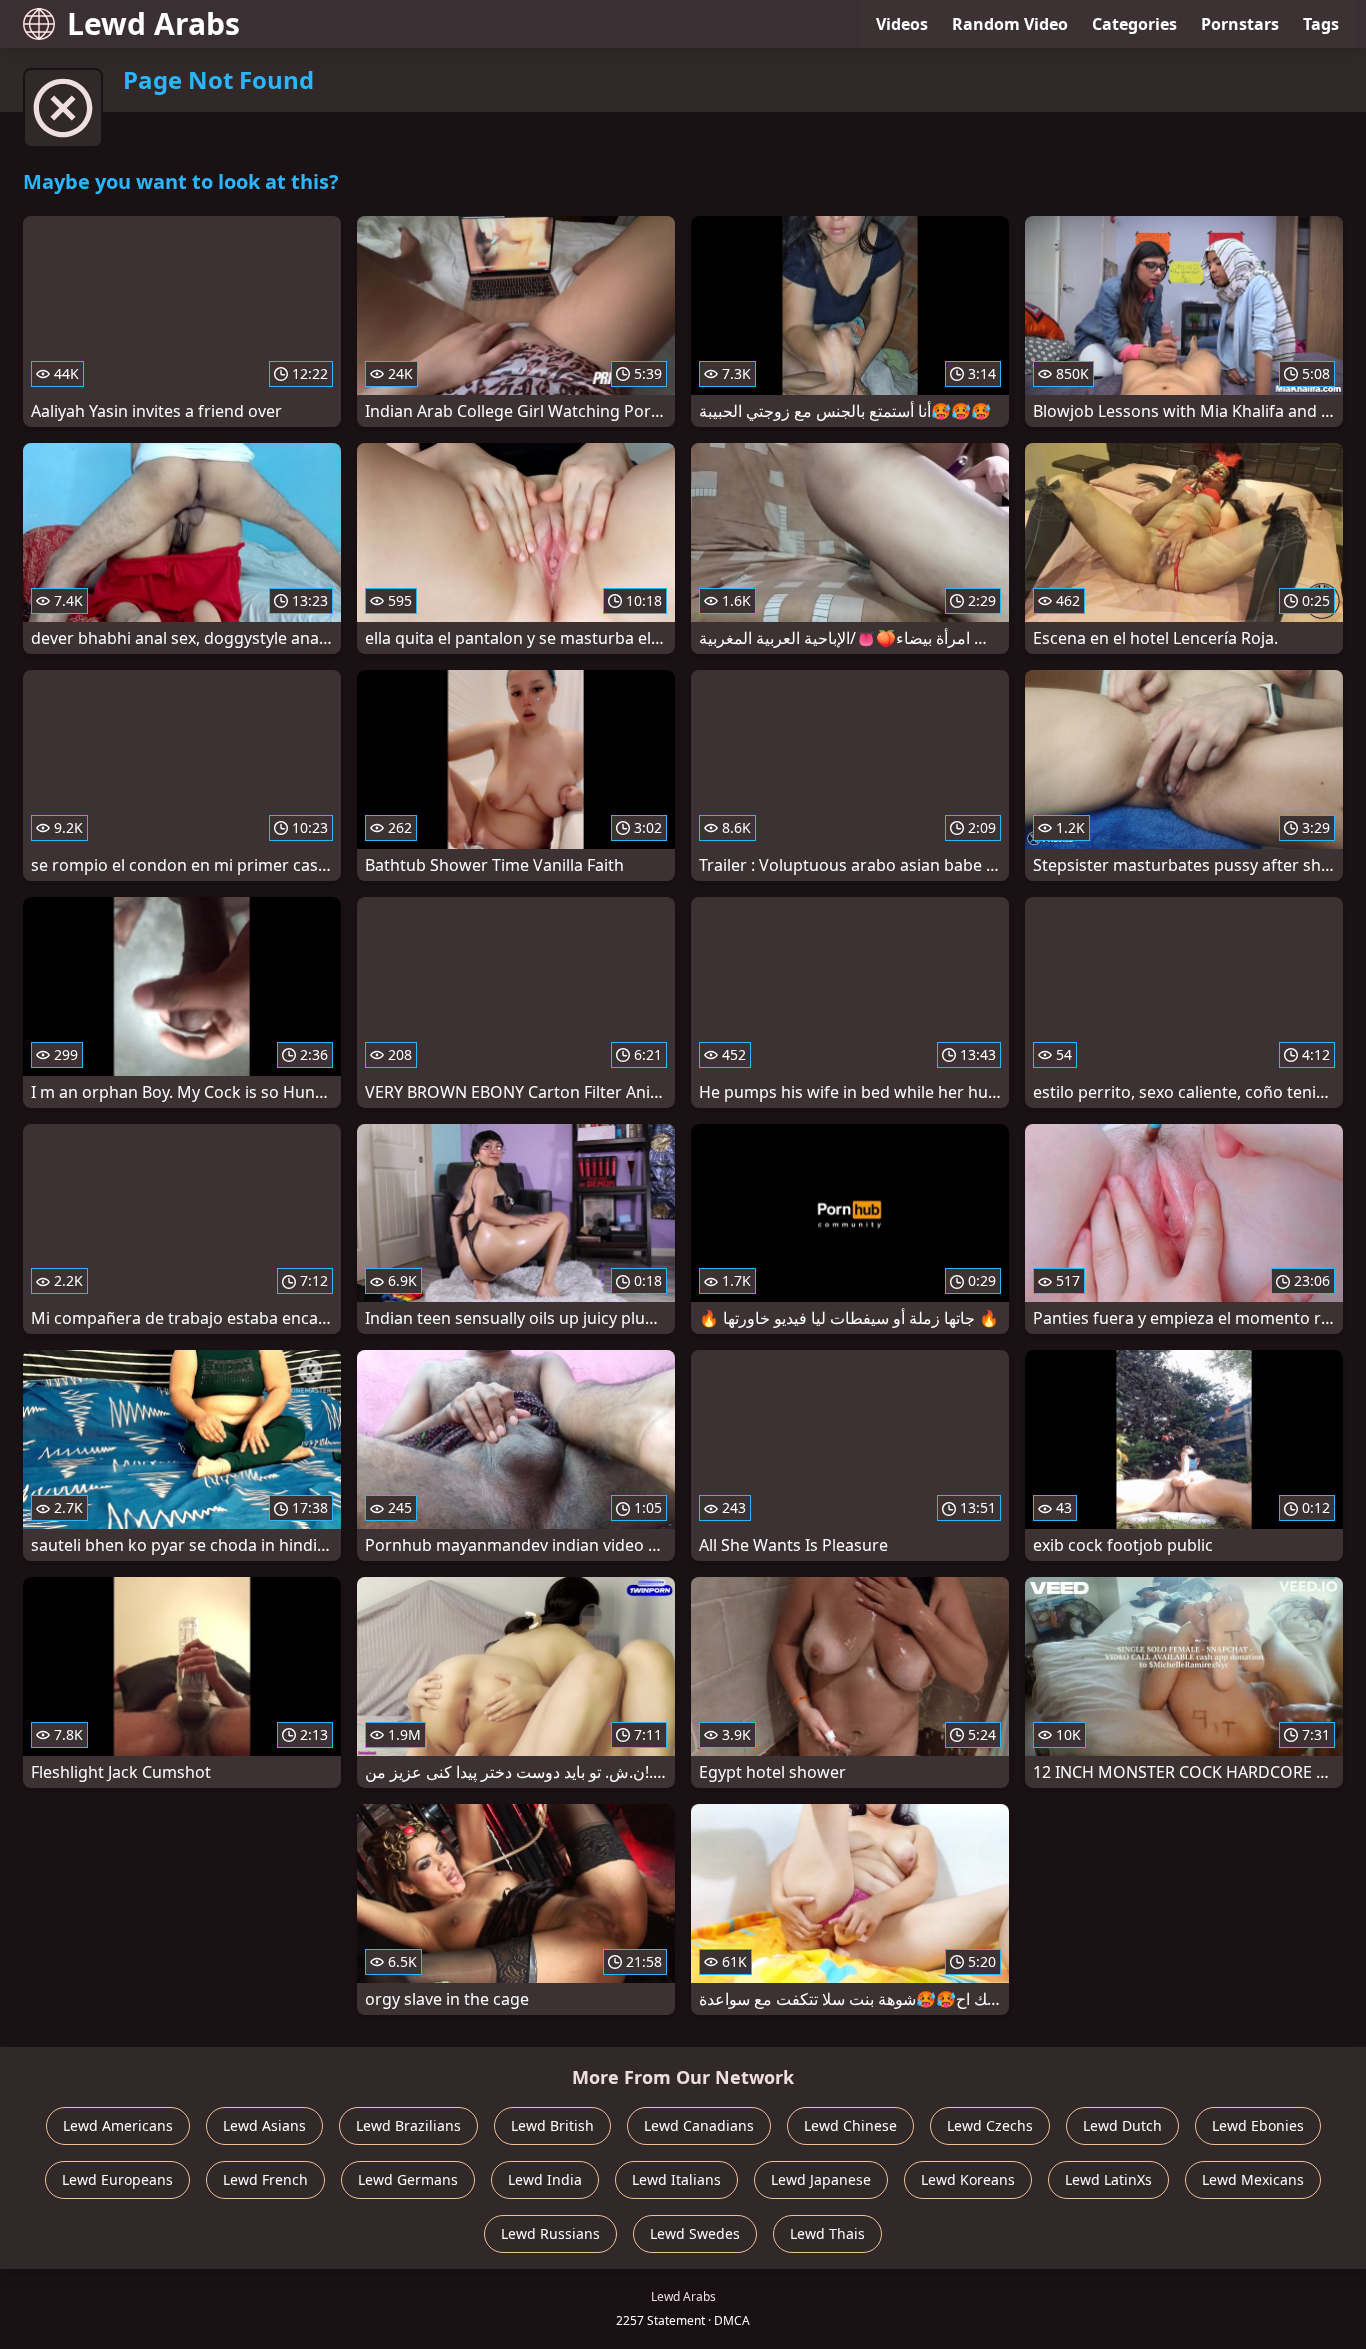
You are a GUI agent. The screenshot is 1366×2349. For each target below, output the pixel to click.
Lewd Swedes (695, 2233)
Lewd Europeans (117, 2179)
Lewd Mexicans (1253, 2179)
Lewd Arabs (153, 23)
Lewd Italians (676, 2179)
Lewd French (265, 2179)
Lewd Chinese (850, 2125)
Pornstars (1240, 24)
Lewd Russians (550, 2233)
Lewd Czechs (990, 2125)
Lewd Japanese (821, 2179)
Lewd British (552, 2125)
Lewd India (545, 2179)
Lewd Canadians (699, 2125)
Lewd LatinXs (1108, 2179)
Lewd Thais (827, 2233)
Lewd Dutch (1122, 2125)
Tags (1321, 24)
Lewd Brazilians (408, 2125)
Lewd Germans (408, 2179)
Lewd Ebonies (1258, 2125)
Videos (902, 24)
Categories (1134, 24)
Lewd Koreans (968, 2179)
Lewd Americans (118, 2125)
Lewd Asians (264, 2125)
